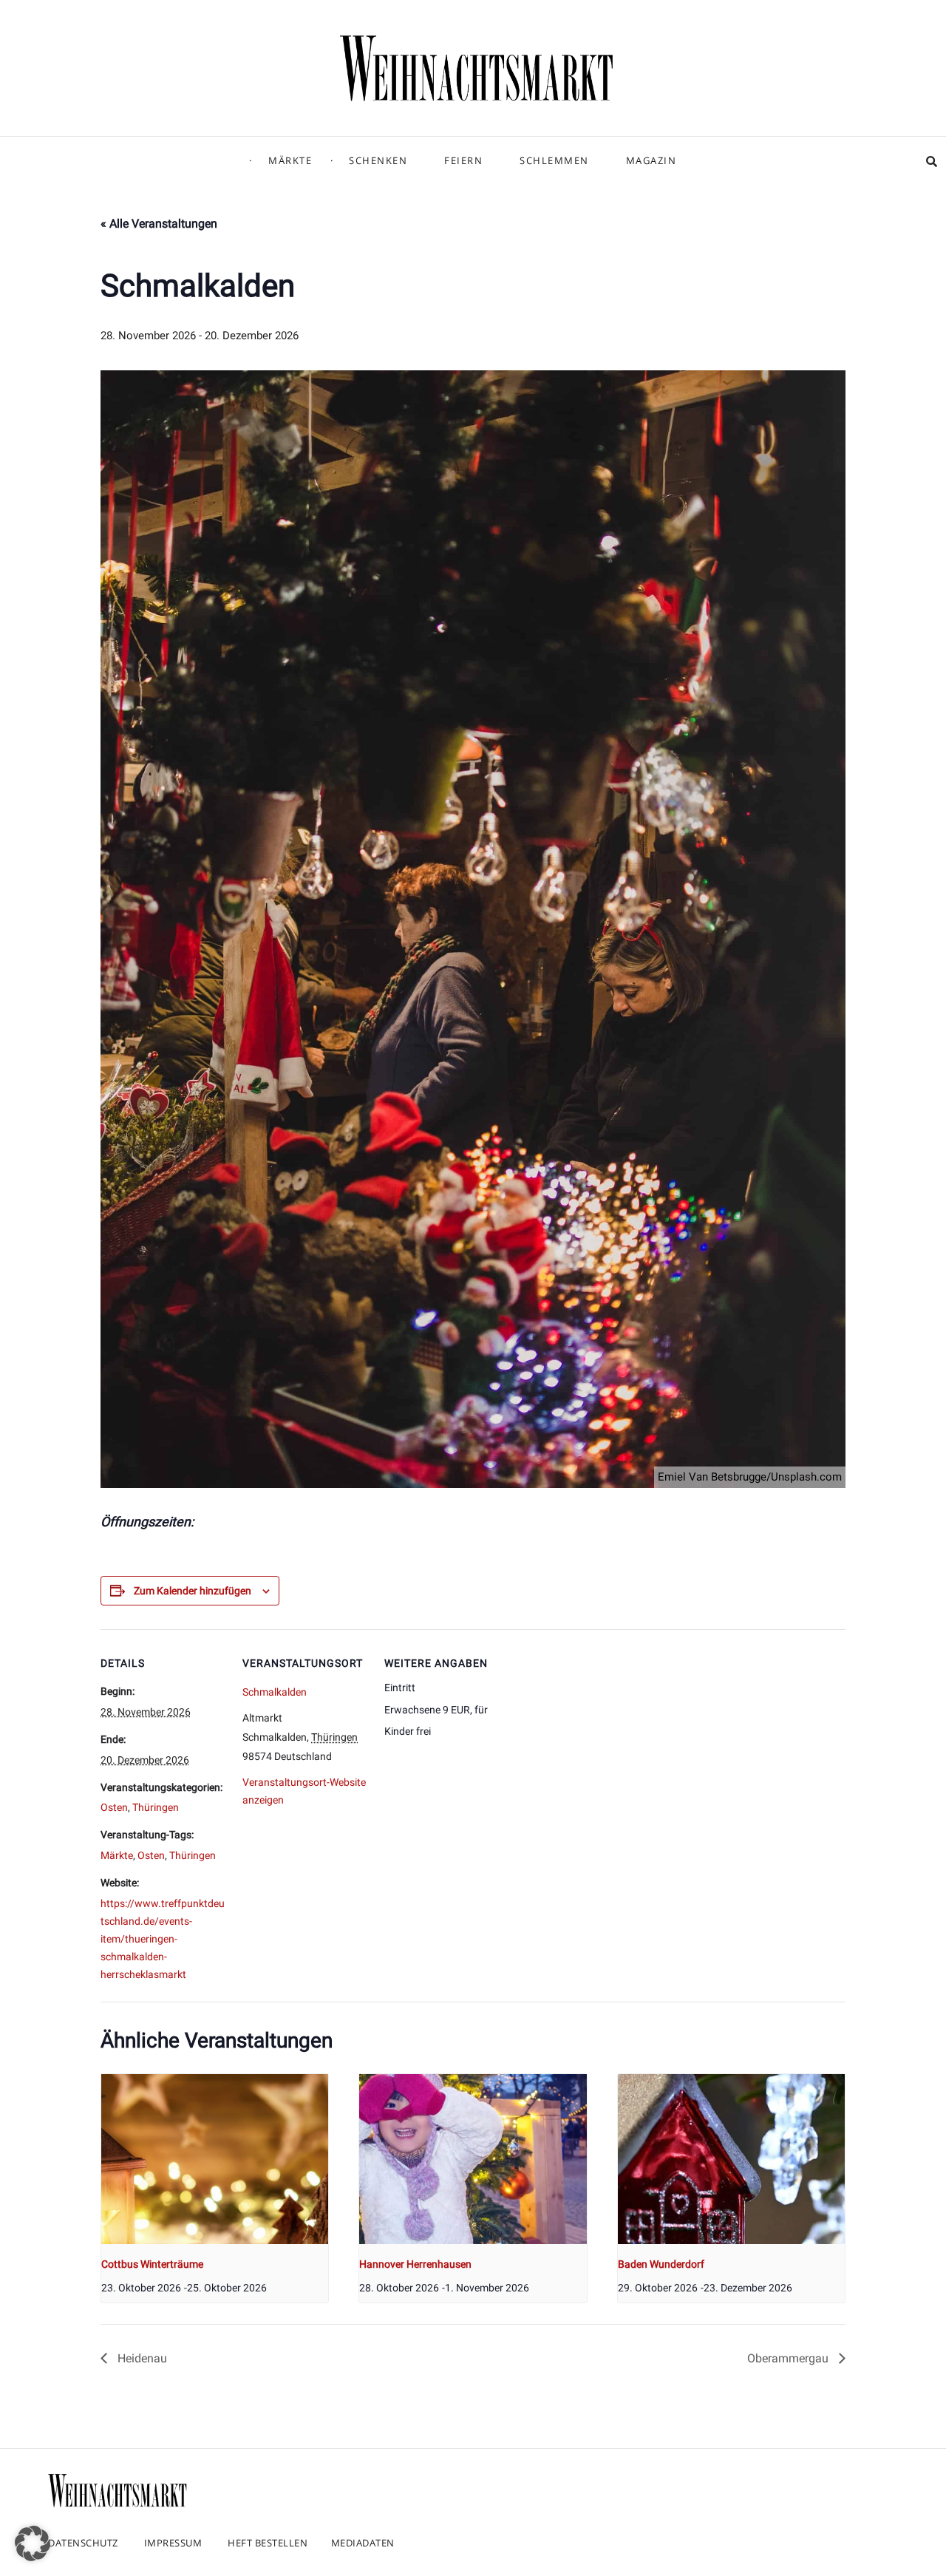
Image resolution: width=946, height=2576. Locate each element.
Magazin (651, 160)
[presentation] (215, 2159)
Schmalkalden (275, 1692)
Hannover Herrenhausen (415, 2264)
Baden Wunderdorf (661, 2264)
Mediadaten (363, 2543)
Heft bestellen (268, 2543)
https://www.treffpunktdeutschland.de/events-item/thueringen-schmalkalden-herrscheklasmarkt (163, 1939)
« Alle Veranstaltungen (159, 224)
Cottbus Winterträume (152, 2264)
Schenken (378, 160)
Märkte (290, 160)
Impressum (173, 2543)
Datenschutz (83, 2543)
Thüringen (156, 1807)
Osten (114, 1807)
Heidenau (141, 2358)
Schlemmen (554, 160)
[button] (33, 2543)
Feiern (463, 160)
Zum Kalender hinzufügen (193, 1591)
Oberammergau (789, 2358)
